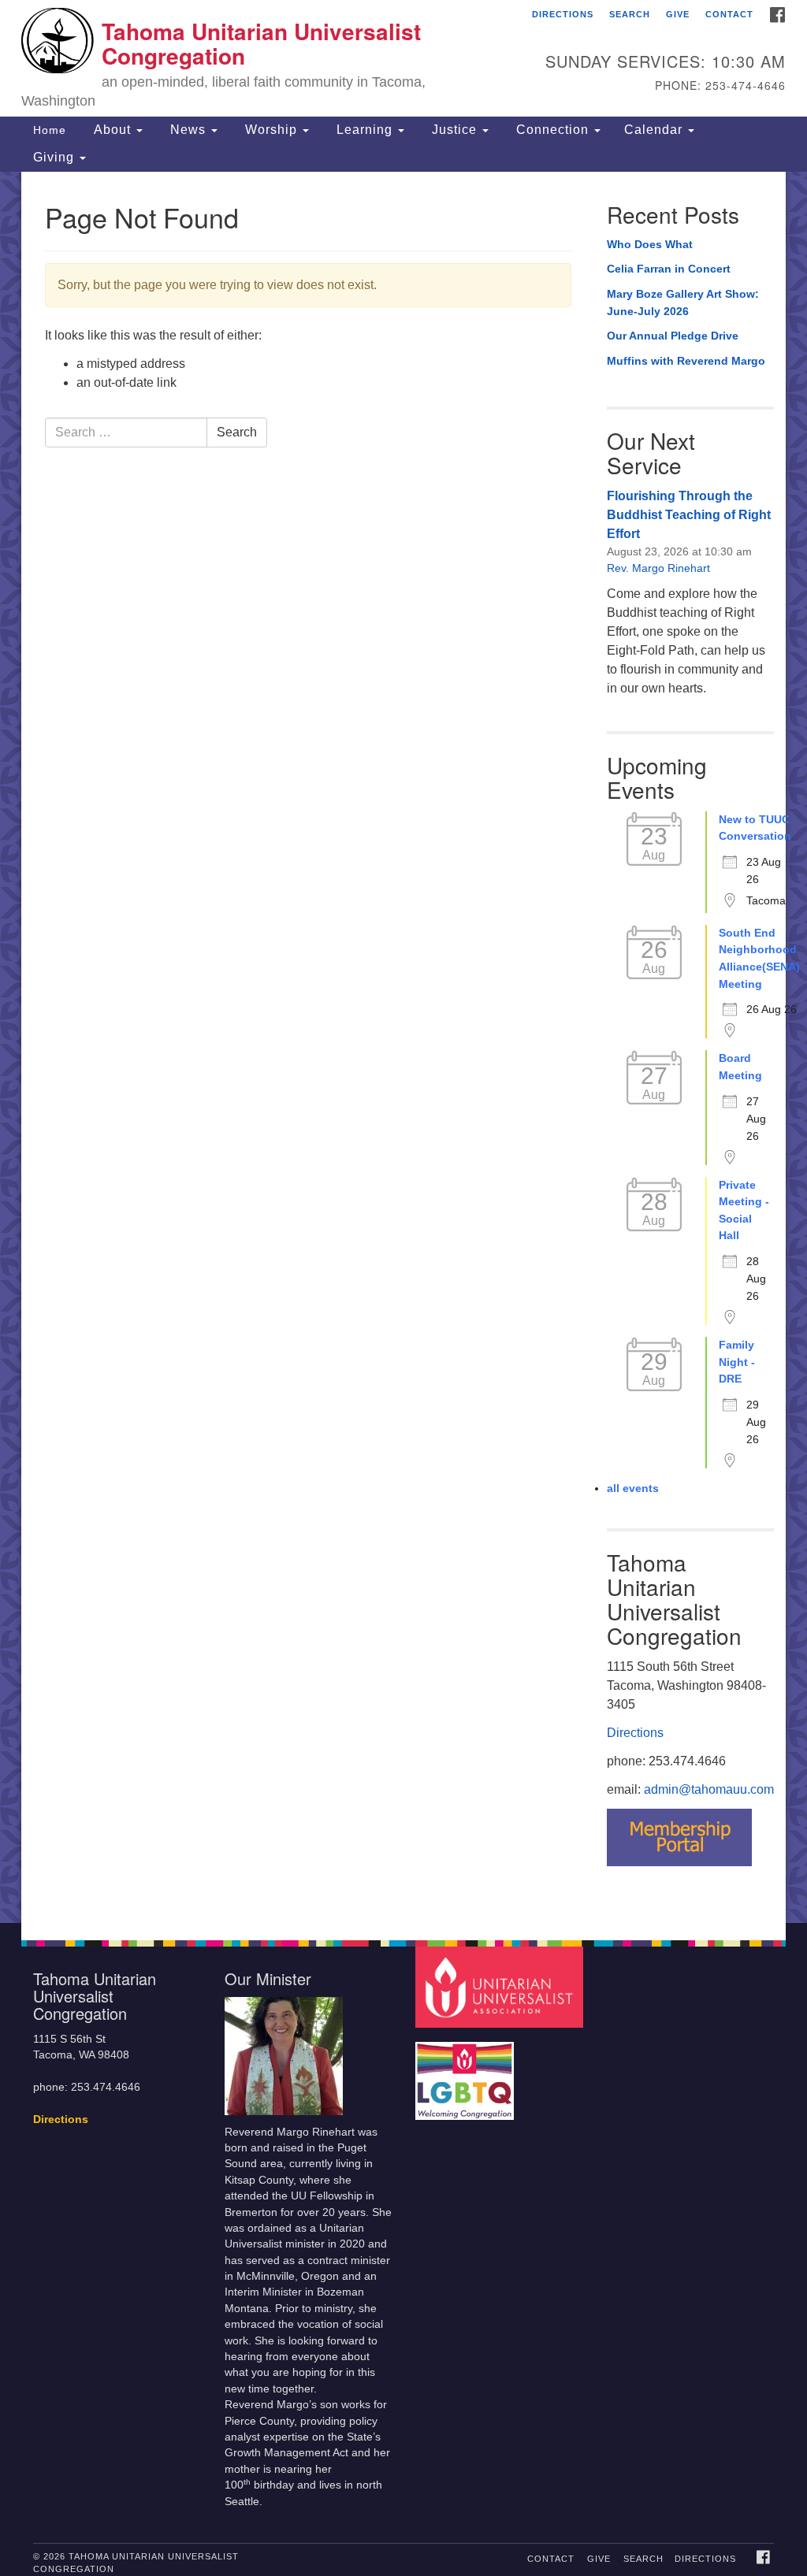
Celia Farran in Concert (669, 269)
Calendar (655, 130)
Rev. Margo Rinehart (658, 568)
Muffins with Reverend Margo (686, 361)
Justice (454, 130)
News (188, 130)
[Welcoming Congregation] (467, 2073)
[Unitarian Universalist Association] (501, 1986)
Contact (729, 14)
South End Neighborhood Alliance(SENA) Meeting (759, 958)
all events (633, 1488)
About (112, 130)
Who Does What (650, 244)
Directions (563, 14)
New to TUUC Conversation (755, 828)
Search (630, 14)
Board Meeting (740, 1067)
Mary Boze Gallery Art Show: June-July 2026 (683, 303)
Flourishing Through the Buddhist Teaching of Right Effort (689, 515)
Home (50, 130)
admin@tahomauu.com (709, 1789)
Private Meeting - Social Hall (744, 1210)
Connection (552, 130)
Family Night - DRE (737, 1362)
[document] (403, 1047)
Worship (271, 130)
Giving (56, 157)
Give (678, 14)
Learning (364, 130)
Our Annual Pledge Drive (673, 336)
